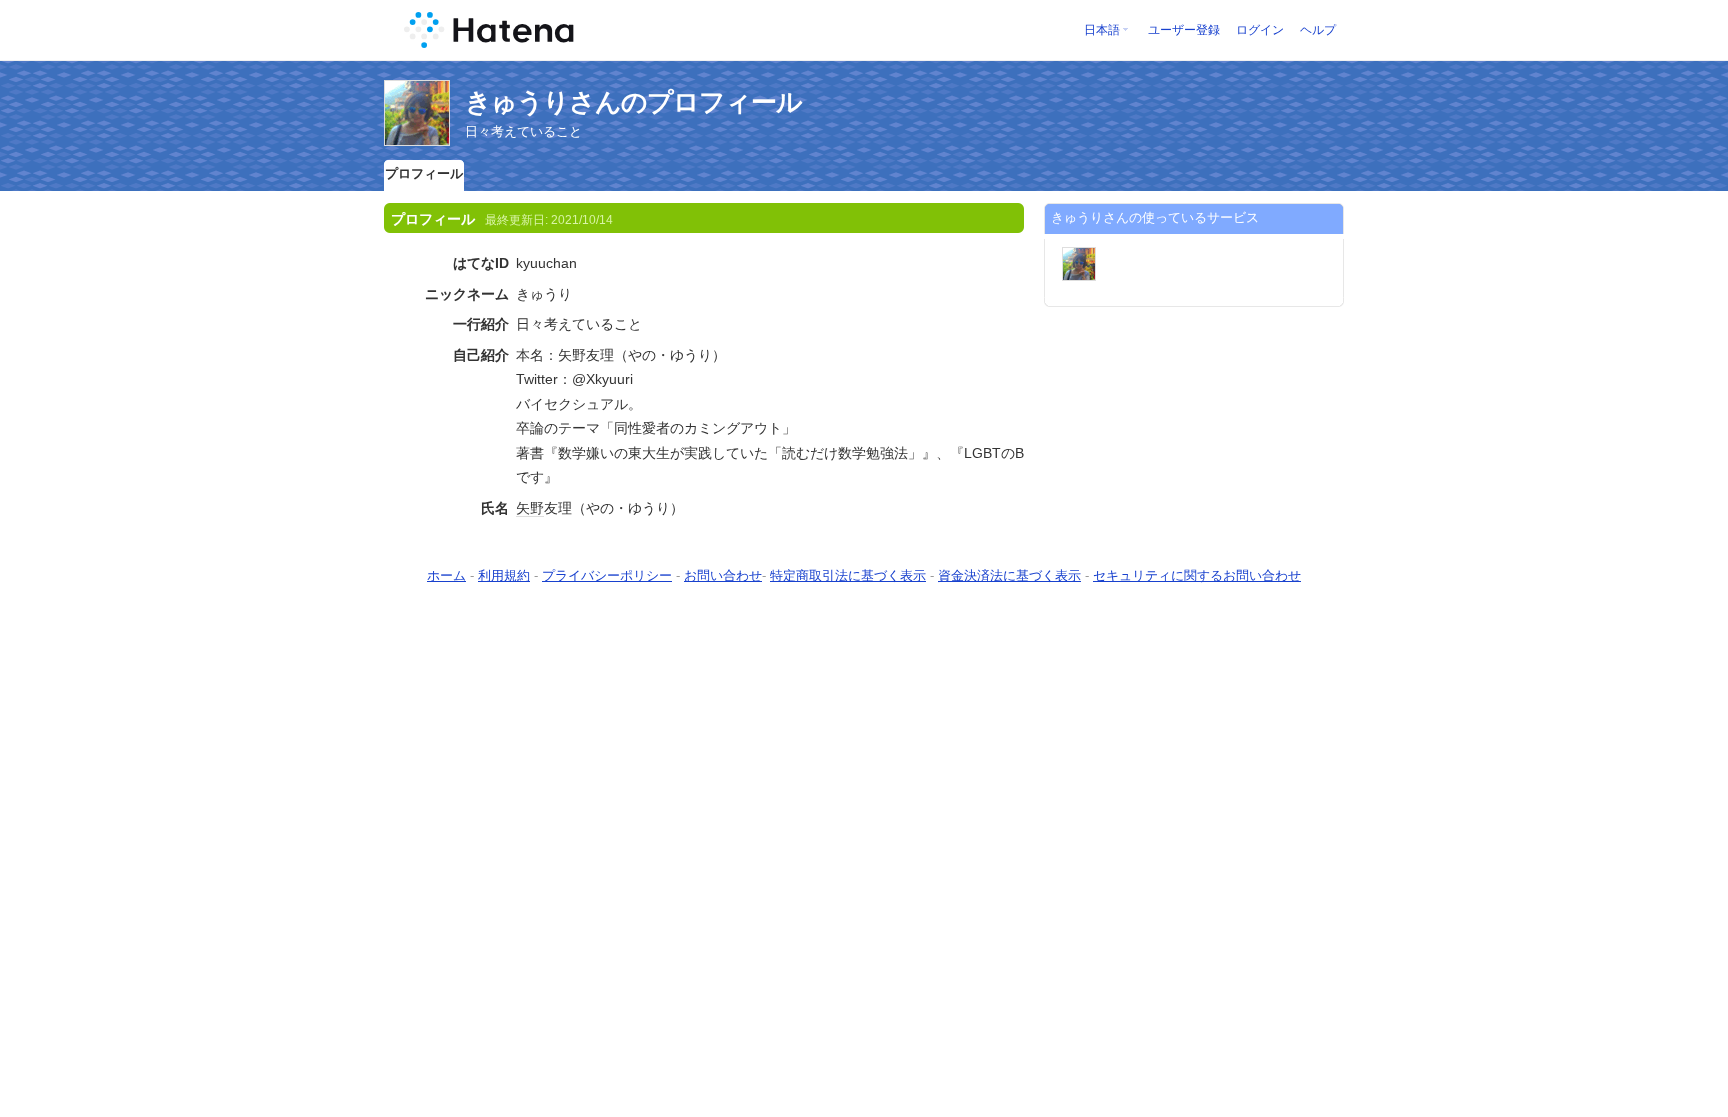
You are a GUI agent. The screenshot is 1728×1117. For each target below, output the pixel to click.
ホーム (446, 575)
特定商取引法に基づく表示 (848, 575)
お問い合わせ (723, 575)
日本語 (1102, 30)
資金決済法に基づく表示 (1009, 575)
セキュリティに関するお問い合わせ (1197, 575)
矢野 (530, 508)
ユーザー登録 (1184, 30)
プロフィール (424, 173)
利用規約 (504, 575)
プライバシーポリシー (607, 575)
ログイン (1260, 30)
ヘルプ (1318, 30)
